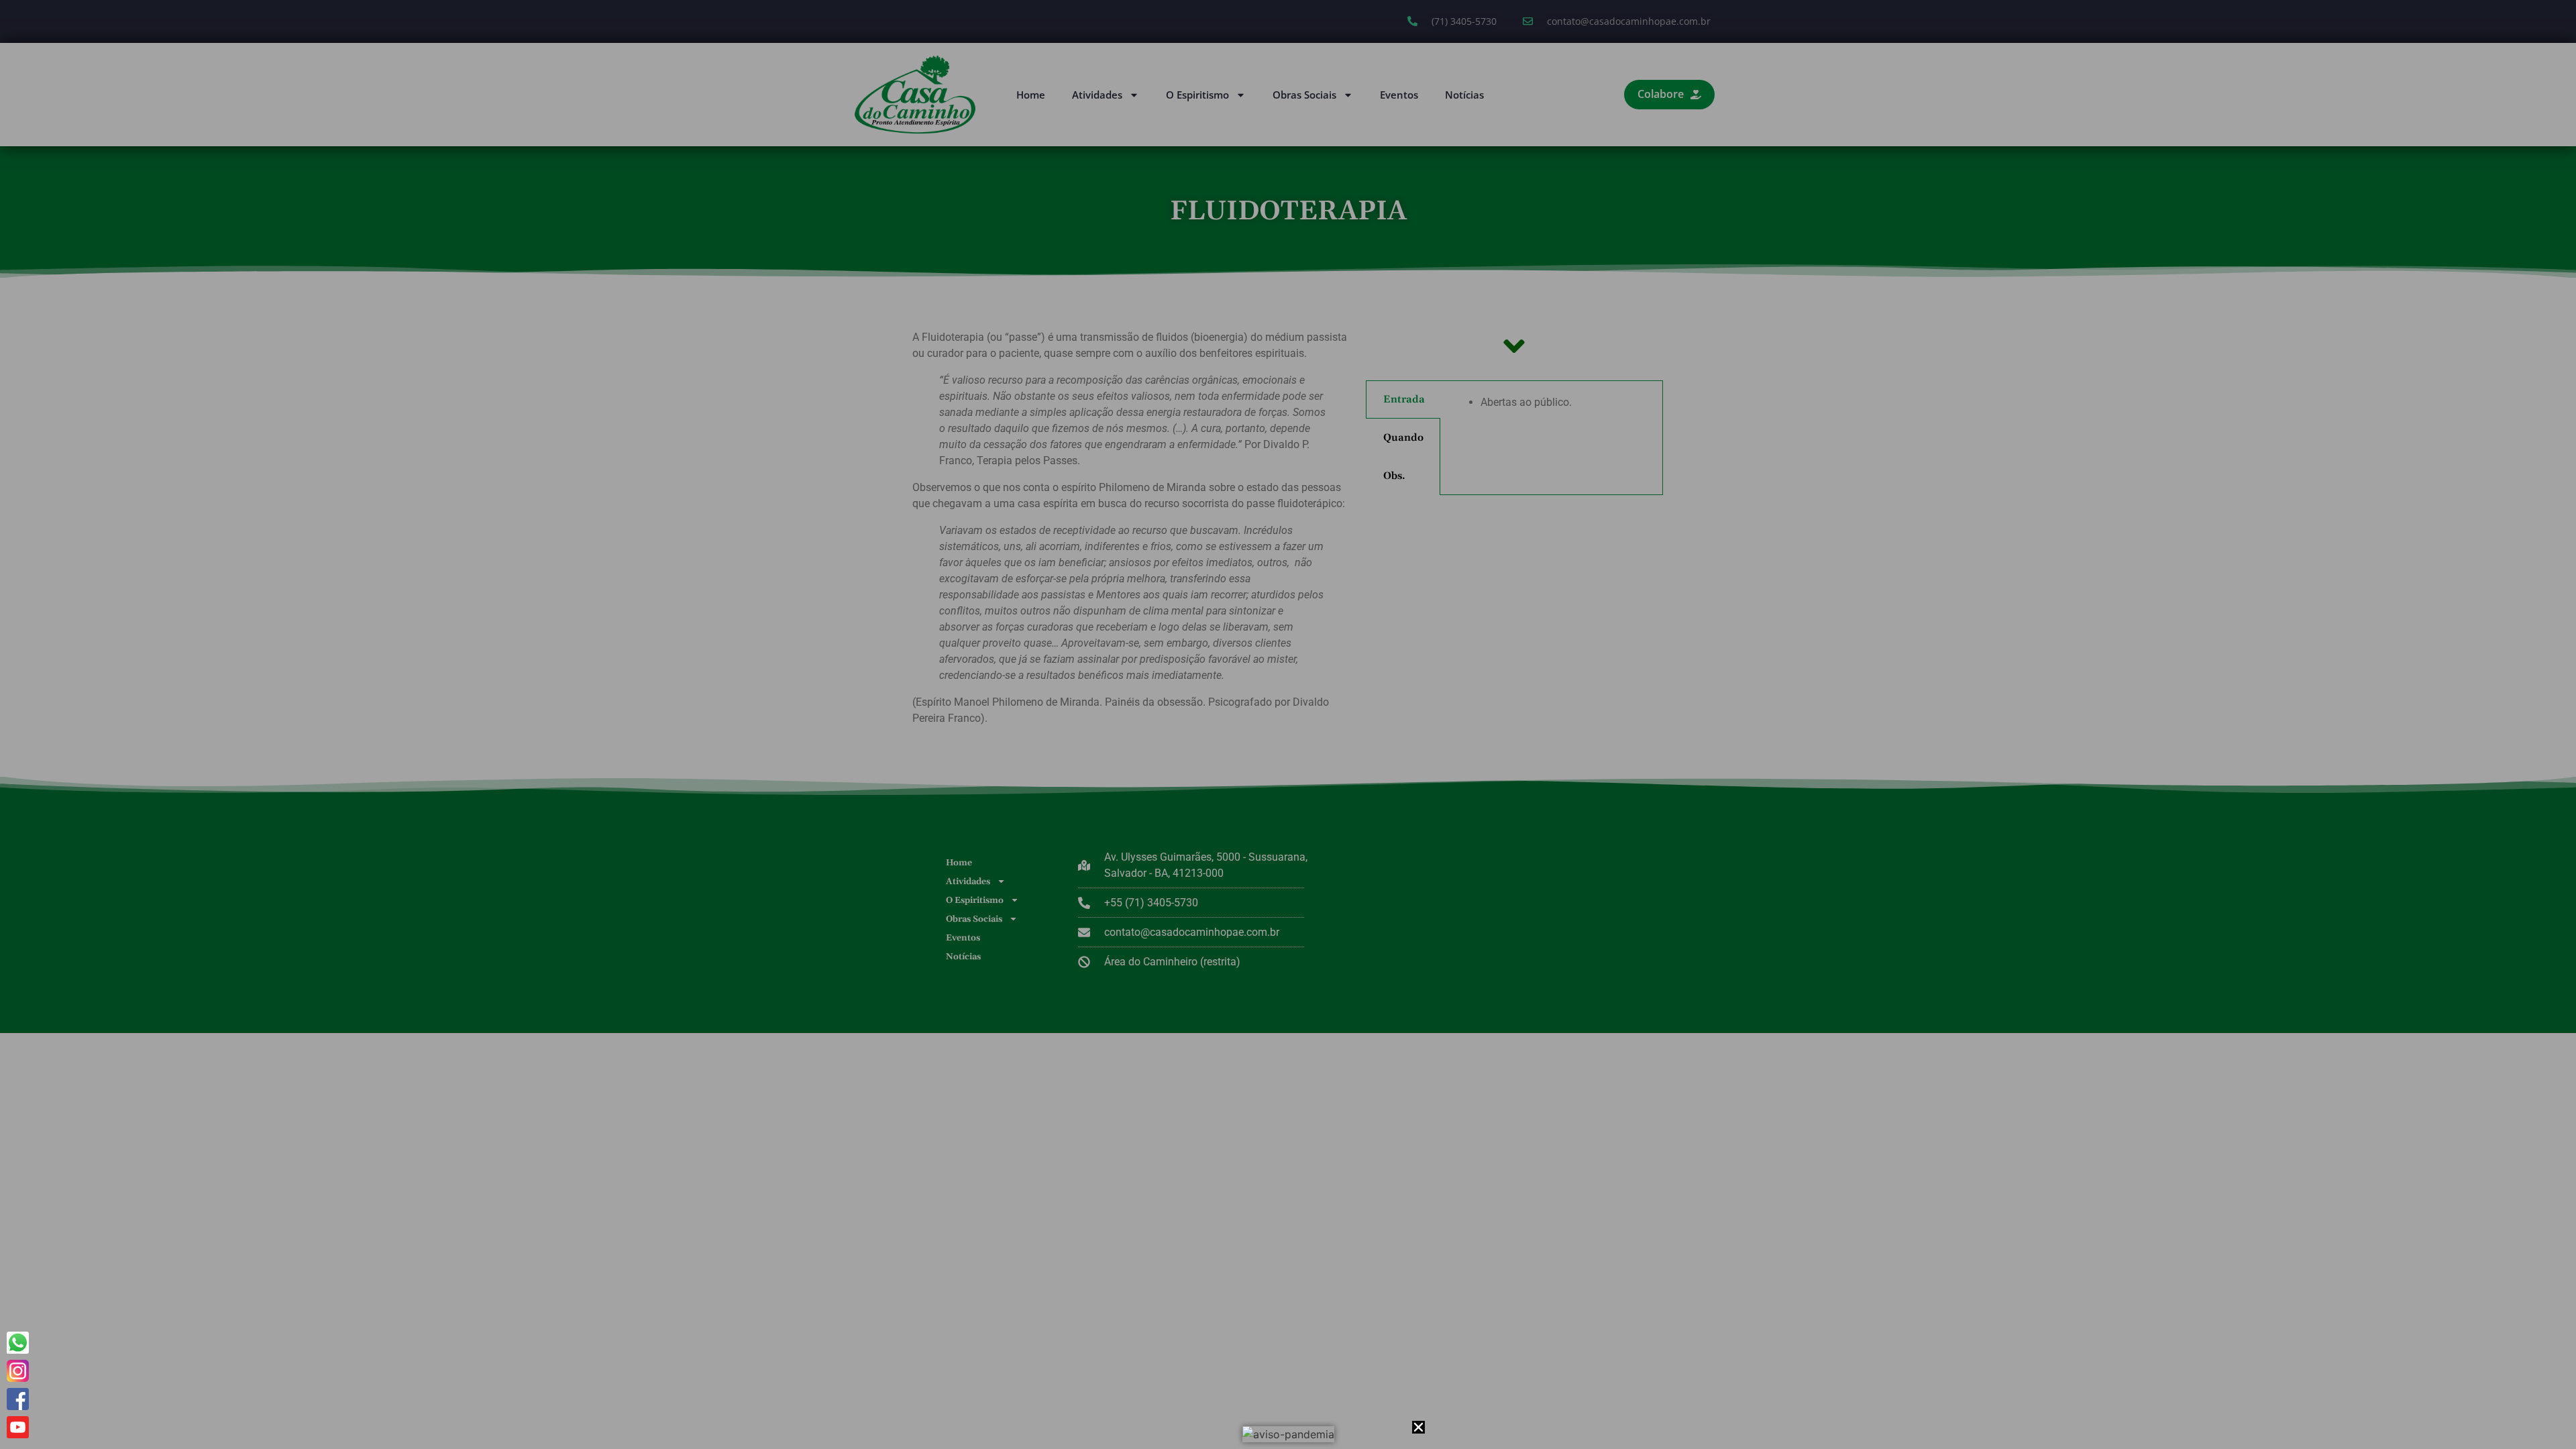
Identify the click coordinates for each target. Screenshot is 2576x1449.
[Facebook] (18, 1399)
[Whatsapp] (18, 1343)
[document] (1288, 724)
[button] (1418, 1427)
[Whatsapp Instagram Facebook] (76, 1387)
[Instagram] (18, 1371)
